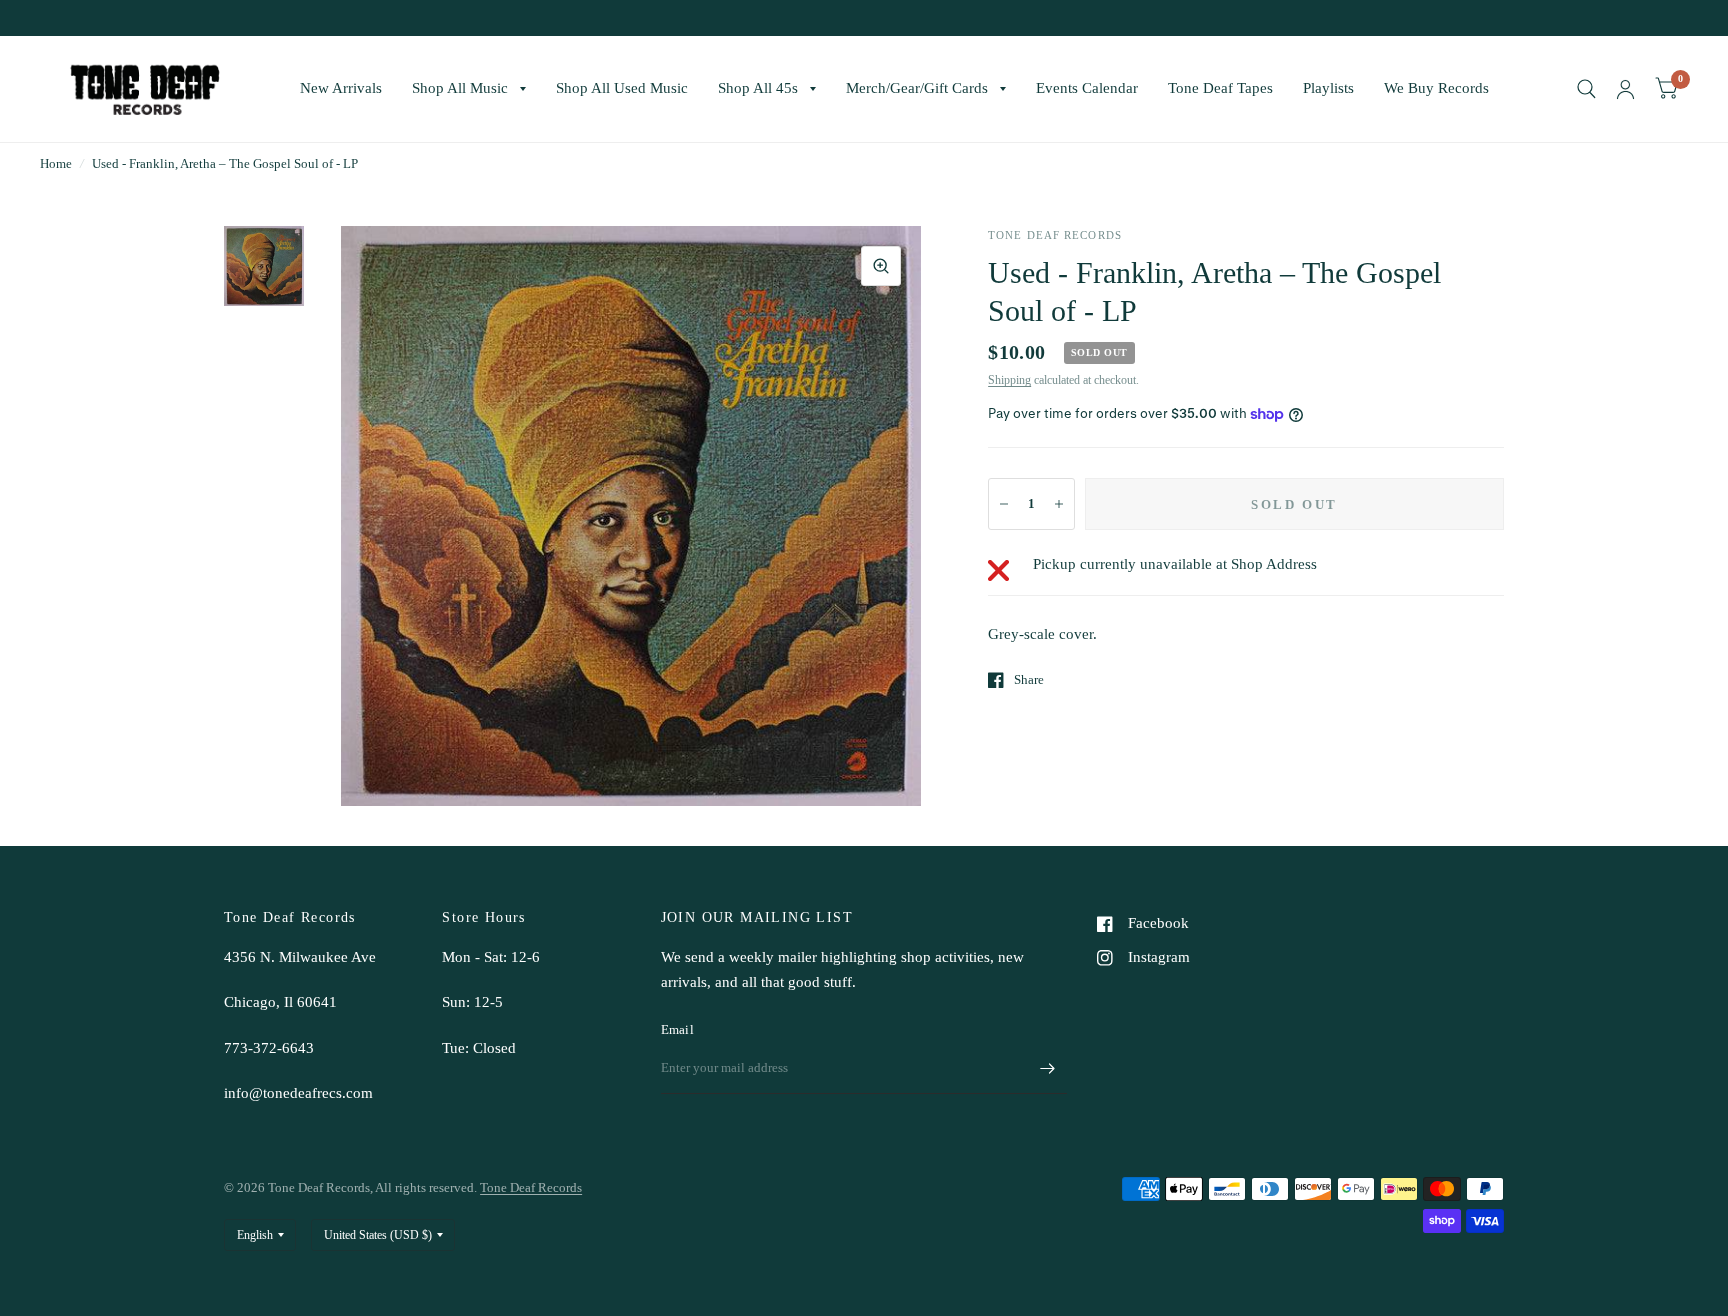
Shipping (1009, 380)
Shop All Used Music (622, 88)
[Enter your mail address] (1047, 1068)
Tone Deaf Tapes (1220, 88)
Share (1029, 679)
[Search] (1586, 89)
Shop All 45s (758, 88)
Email (677, 1029)
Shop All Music (460, 88)
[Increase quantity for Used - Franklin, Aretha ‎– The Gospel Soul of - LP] (1059, 504)
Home (56, 163)
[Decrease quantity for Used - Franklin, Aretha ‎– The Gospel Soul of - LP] (1004, 504)
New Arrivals (341, 88)
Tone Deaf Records (531, 1187)
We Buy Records (1436, 88)
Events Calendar (1087, 88)
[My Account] (1625, 89)
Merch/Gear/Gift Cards (917, 88)
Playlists (1328, 88)
